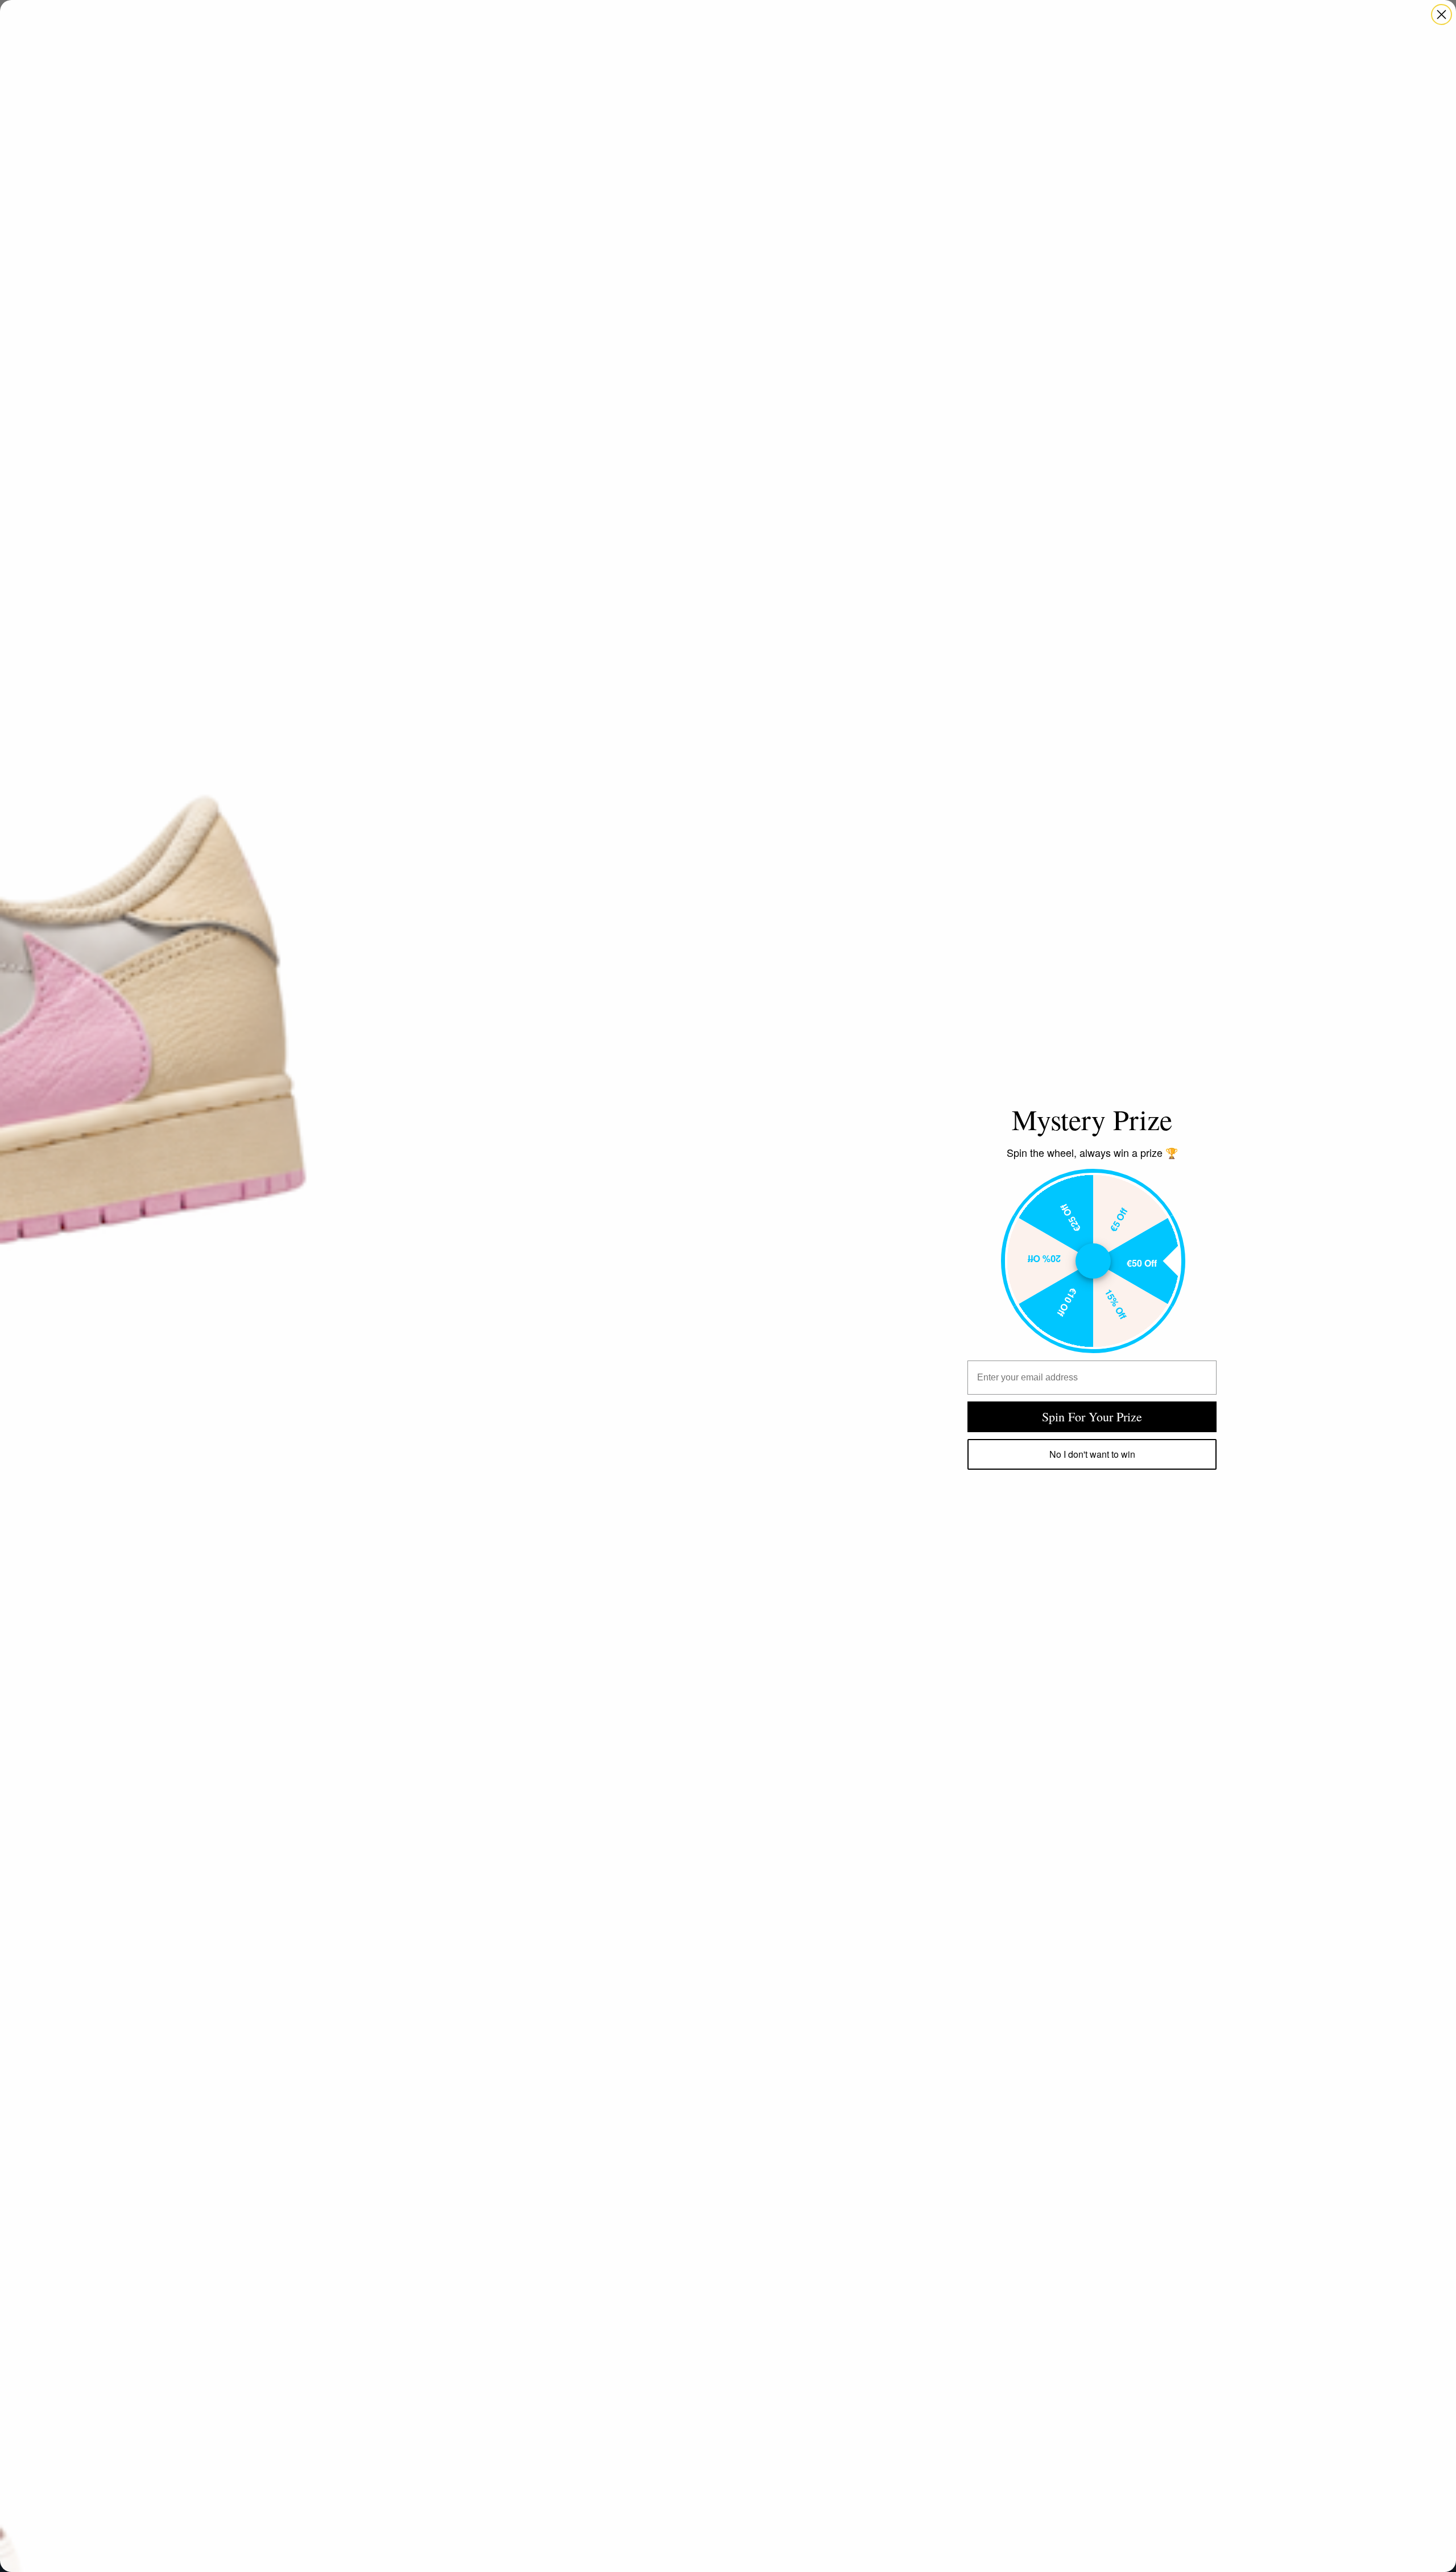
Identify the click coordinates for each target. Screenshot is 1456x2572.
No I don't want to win (1092, 1454)
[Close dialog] (1441, 15)
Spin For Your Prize (1092, 1417)
